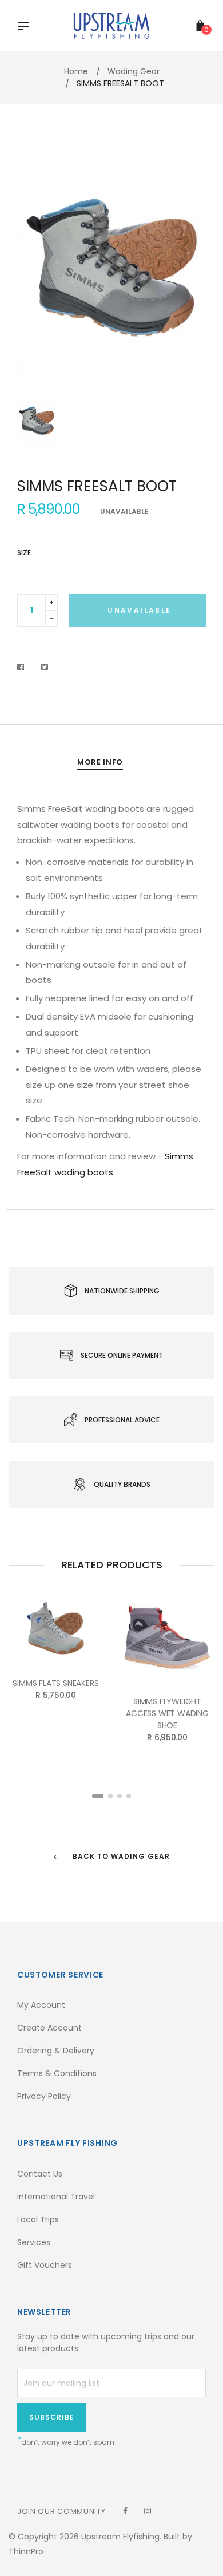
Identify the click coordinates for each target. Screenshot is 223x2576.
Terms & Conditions (57, 2073)
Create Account (49, 2028)
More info (100, 762)
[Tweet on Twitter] (45, 667)
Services (34, 2242)
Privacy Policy (44, 2096)
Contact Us (40, 2174)
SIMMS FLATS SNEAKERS (55, 1683)
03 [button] (120, 1796)
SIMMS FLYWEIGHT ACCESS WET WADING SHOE (167, 1713)
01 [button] (98, 1796)
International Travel (56, 2197)
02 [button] (110, 1796)
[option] (111, 267)
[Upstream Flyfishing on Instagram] (148, 2511)
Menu (26, 27)
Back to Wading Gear (120, 1856)
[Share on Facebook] (24, 667)
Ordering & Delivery (56, 2051)
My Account (41, 2005)
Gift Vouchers (45, 2265)
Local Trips (38, 2219)
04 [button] (129, 1796)
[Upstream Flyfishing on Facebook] (125, 2511)
